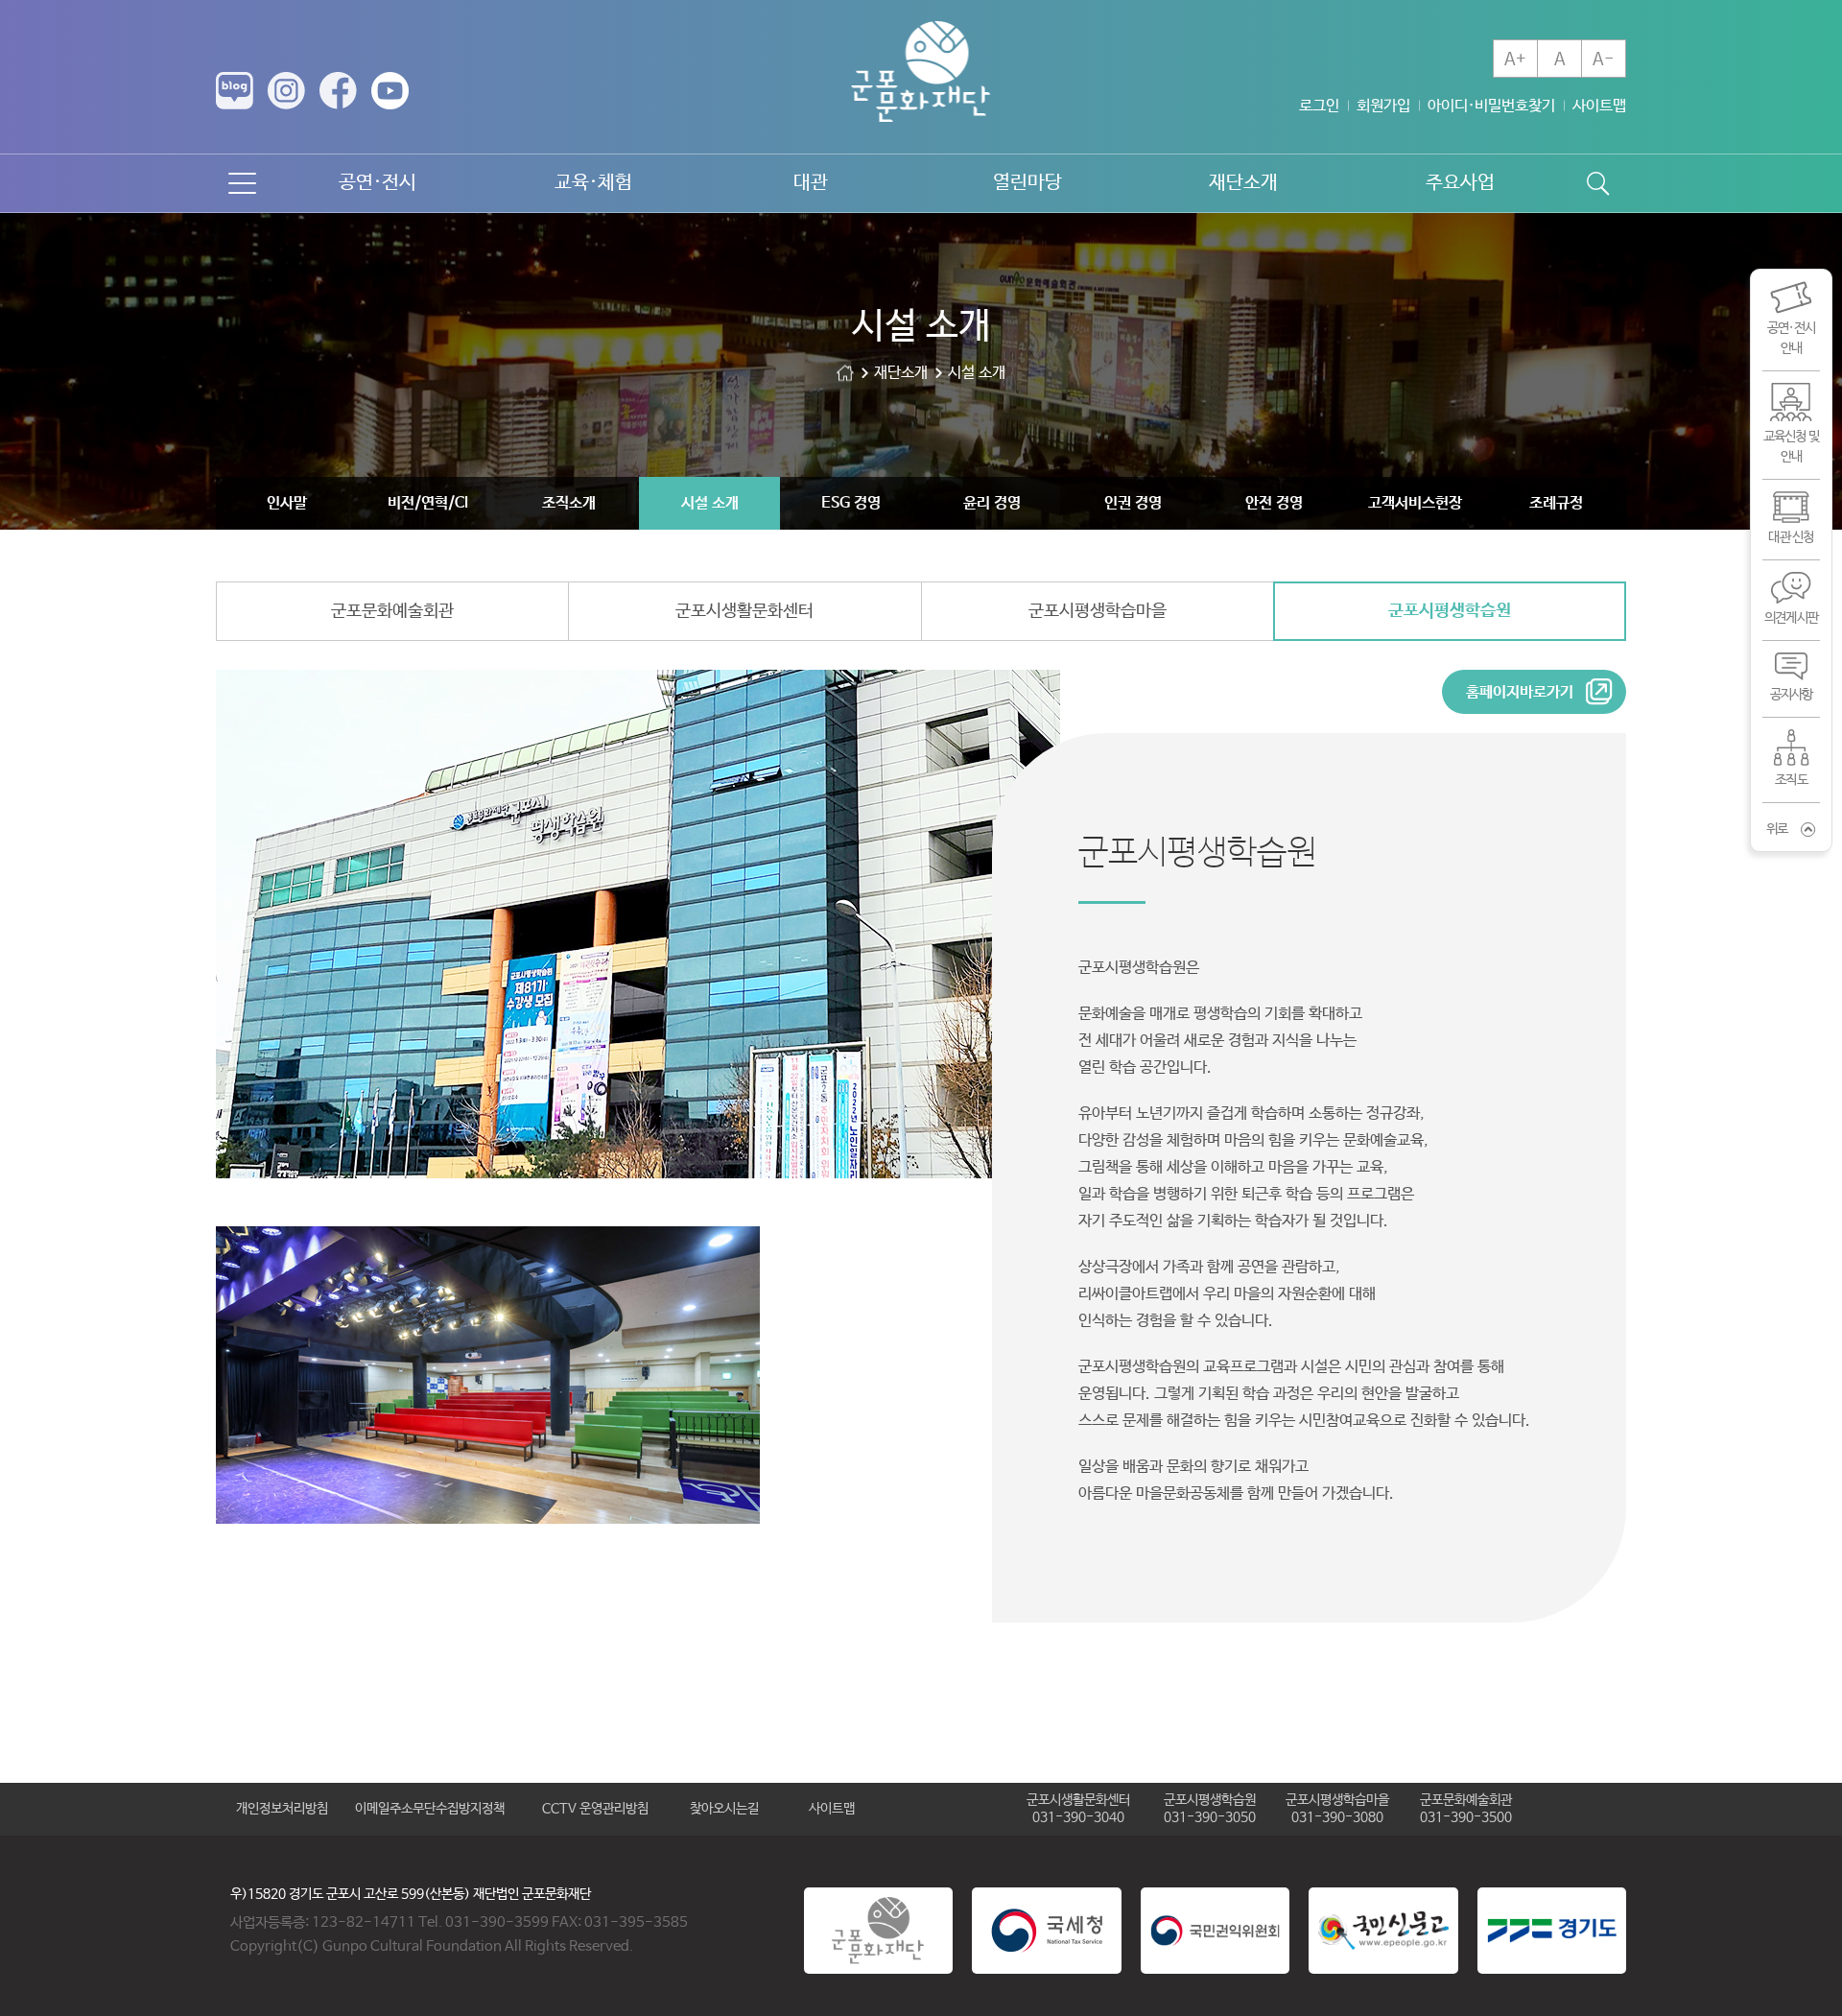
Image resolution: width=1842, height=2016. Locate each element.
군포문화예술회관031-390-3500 (1466, 1809)
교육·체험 (593, 183)
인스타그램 (286, 91)
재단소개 (1243, 183)
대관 (811, 183)
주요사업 (1460, 183)
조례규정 (1556, 503)
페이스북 (338, 91)
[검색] (1597, 183)
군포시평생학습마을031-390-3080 (1337, 1809)
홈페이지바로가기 (1520, 692)
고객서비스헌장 (1415, 503)
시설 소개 (710, 503)
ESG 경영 (851, 503)
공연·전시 (378, 183)
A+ (1515, 59)
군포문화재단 (845, 373)
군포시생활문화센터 (744, 611)
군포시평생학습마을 (1098, 611)
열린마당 (1027, 183)
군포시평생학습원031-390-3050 (1210, 1809)
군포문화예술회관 (392, 611)
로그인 (1319, 106)
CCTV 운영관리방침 (595, 1809)
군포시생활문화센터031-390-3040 (1078, 1809)
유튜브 (390, 91)
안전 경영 (1274, 503)
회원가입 (1383, 106)
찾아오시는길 (724, 1809)
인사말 (287, 503)
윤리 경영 (992, 503)
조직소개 (569, 503)
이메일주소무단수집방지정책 (430, 1809)
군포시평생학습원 (1450, 611)
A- (1604, 59)
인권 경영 (1133, 503)
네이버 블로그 (235, 91)
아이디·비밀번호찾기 (1491, 106)
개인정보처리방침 (282, 1809)
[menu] (242, 183)
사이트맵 (1599, 106)
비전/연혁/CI (428, 503)
